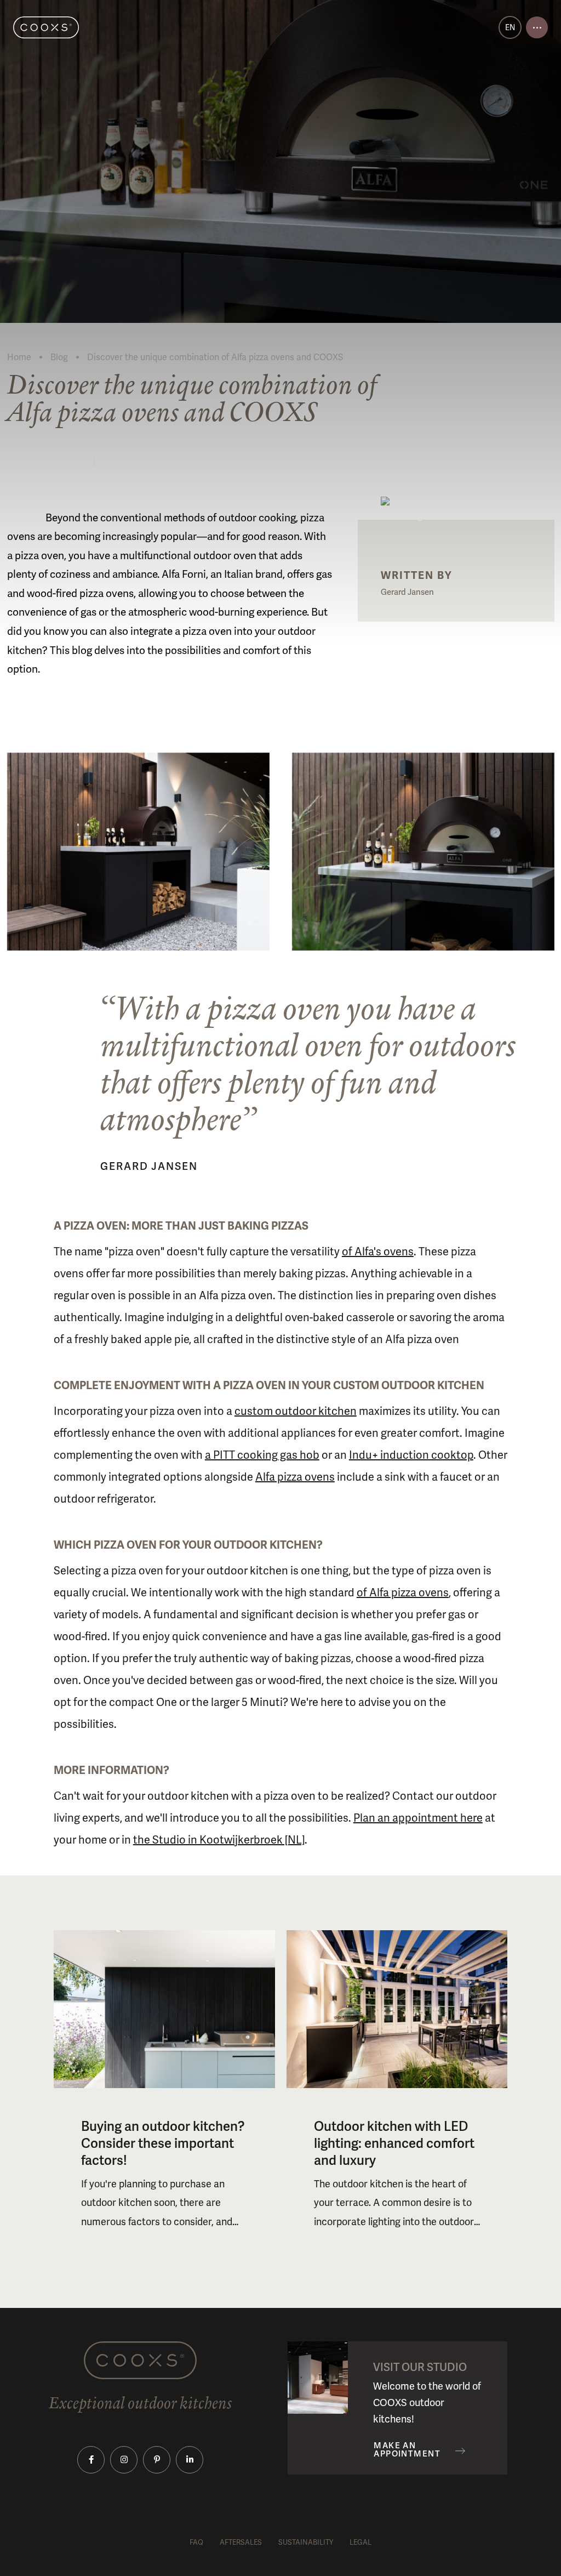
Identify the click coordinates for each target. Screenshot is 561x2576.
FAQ (196, 2542)
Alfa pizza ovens (295, 1477)
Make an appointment (407, 2450)
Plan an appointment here (418, 1818)
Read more (51, 460)
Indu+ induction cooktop (411, 1455)
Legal (360, 2542)
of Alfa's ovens (378, 1252)
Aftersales (241, 2542)
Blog (59, 357)
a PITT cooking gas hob (262, 1455)
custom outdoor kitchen (296, 1411)
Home (19, 357)
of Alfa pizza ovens (403, 1593)
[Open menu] (537, 27)
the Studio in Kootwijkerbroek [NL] (219, 1840)
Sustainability (306, 2542)
